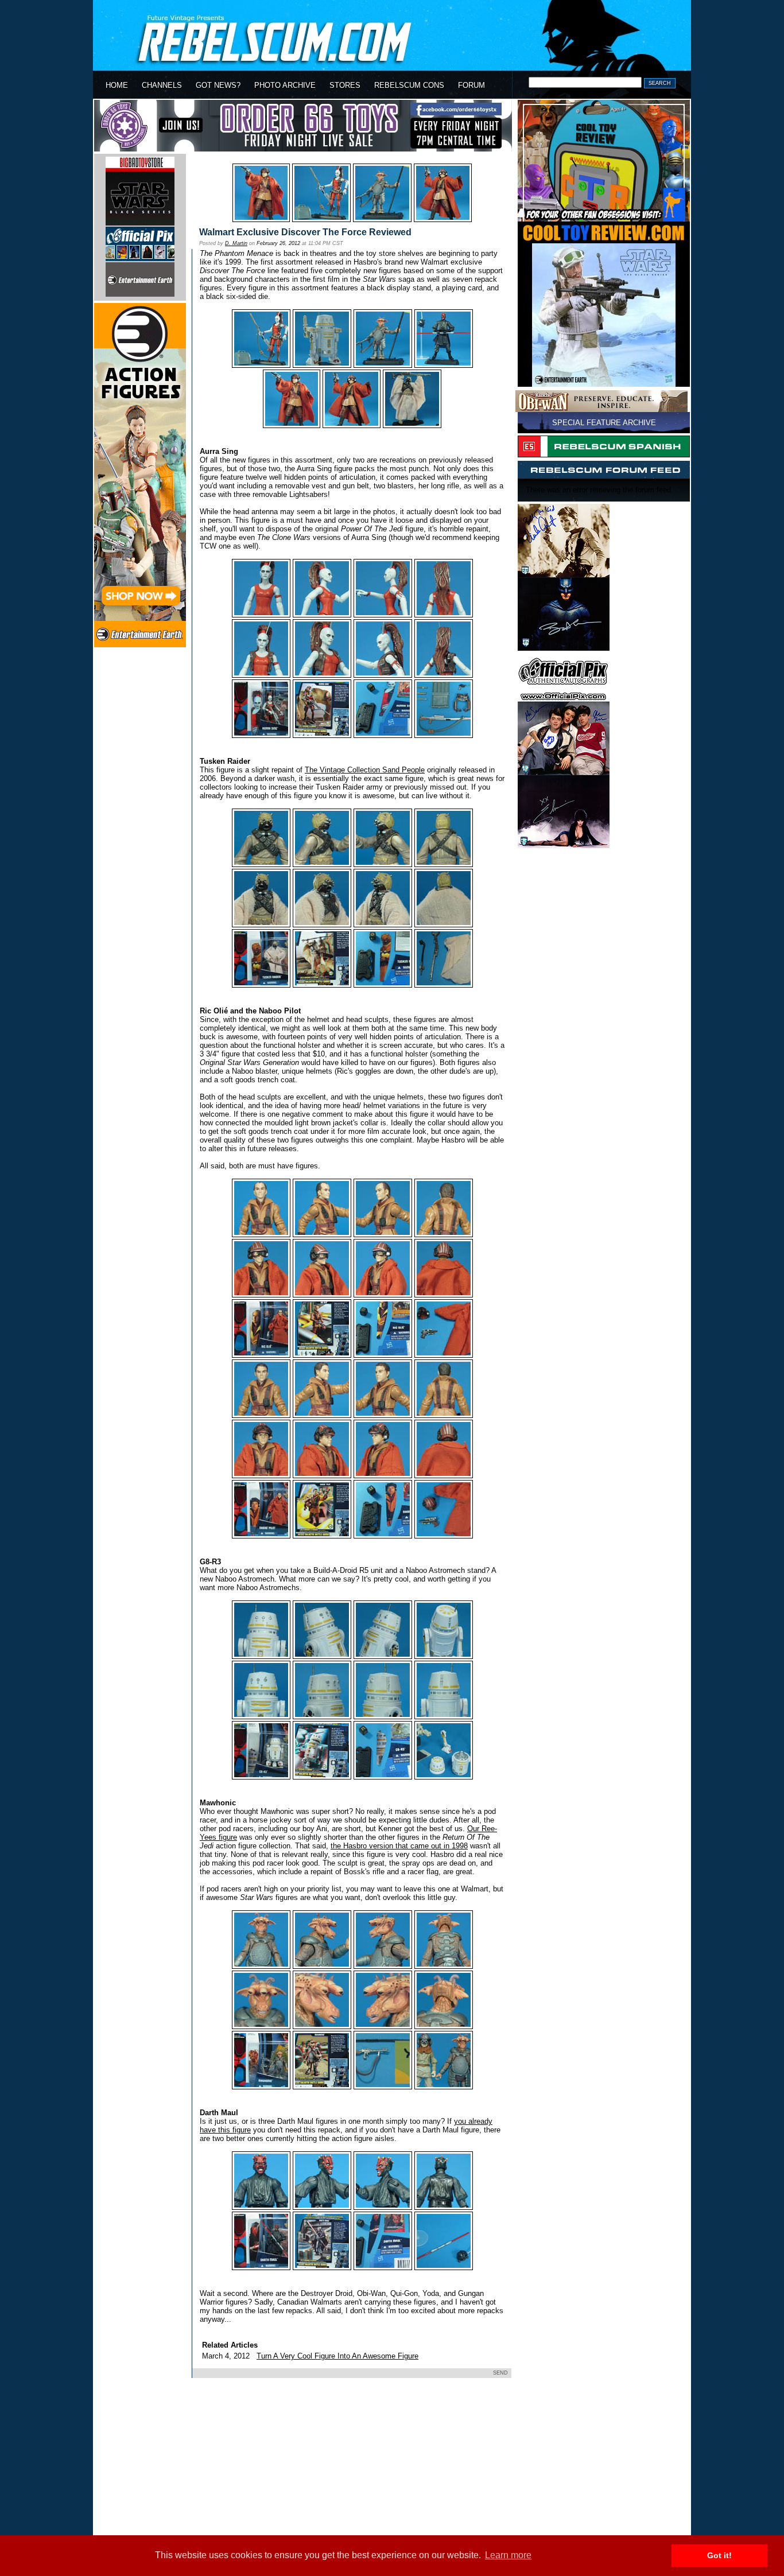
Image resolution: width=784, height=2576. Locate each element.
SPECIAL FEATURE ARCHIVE (604, 423)
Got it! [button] (719, 2555)
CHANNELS (162, 85)
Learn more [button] (508, 2555)
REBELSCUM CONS (409, 85)
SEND (500, 2373)
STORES (345, 85)
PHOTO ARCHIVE (285, 85)
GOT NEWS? (218, 85)
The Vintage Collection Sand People (365, 770)
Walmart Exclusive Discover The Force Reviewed (305, 232)
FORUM (471, 85)
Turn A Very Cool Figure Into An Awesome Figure (337, 2356)
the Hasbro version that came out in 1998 (399, 1846)
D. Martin (236, 243)
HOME (117, 85)
